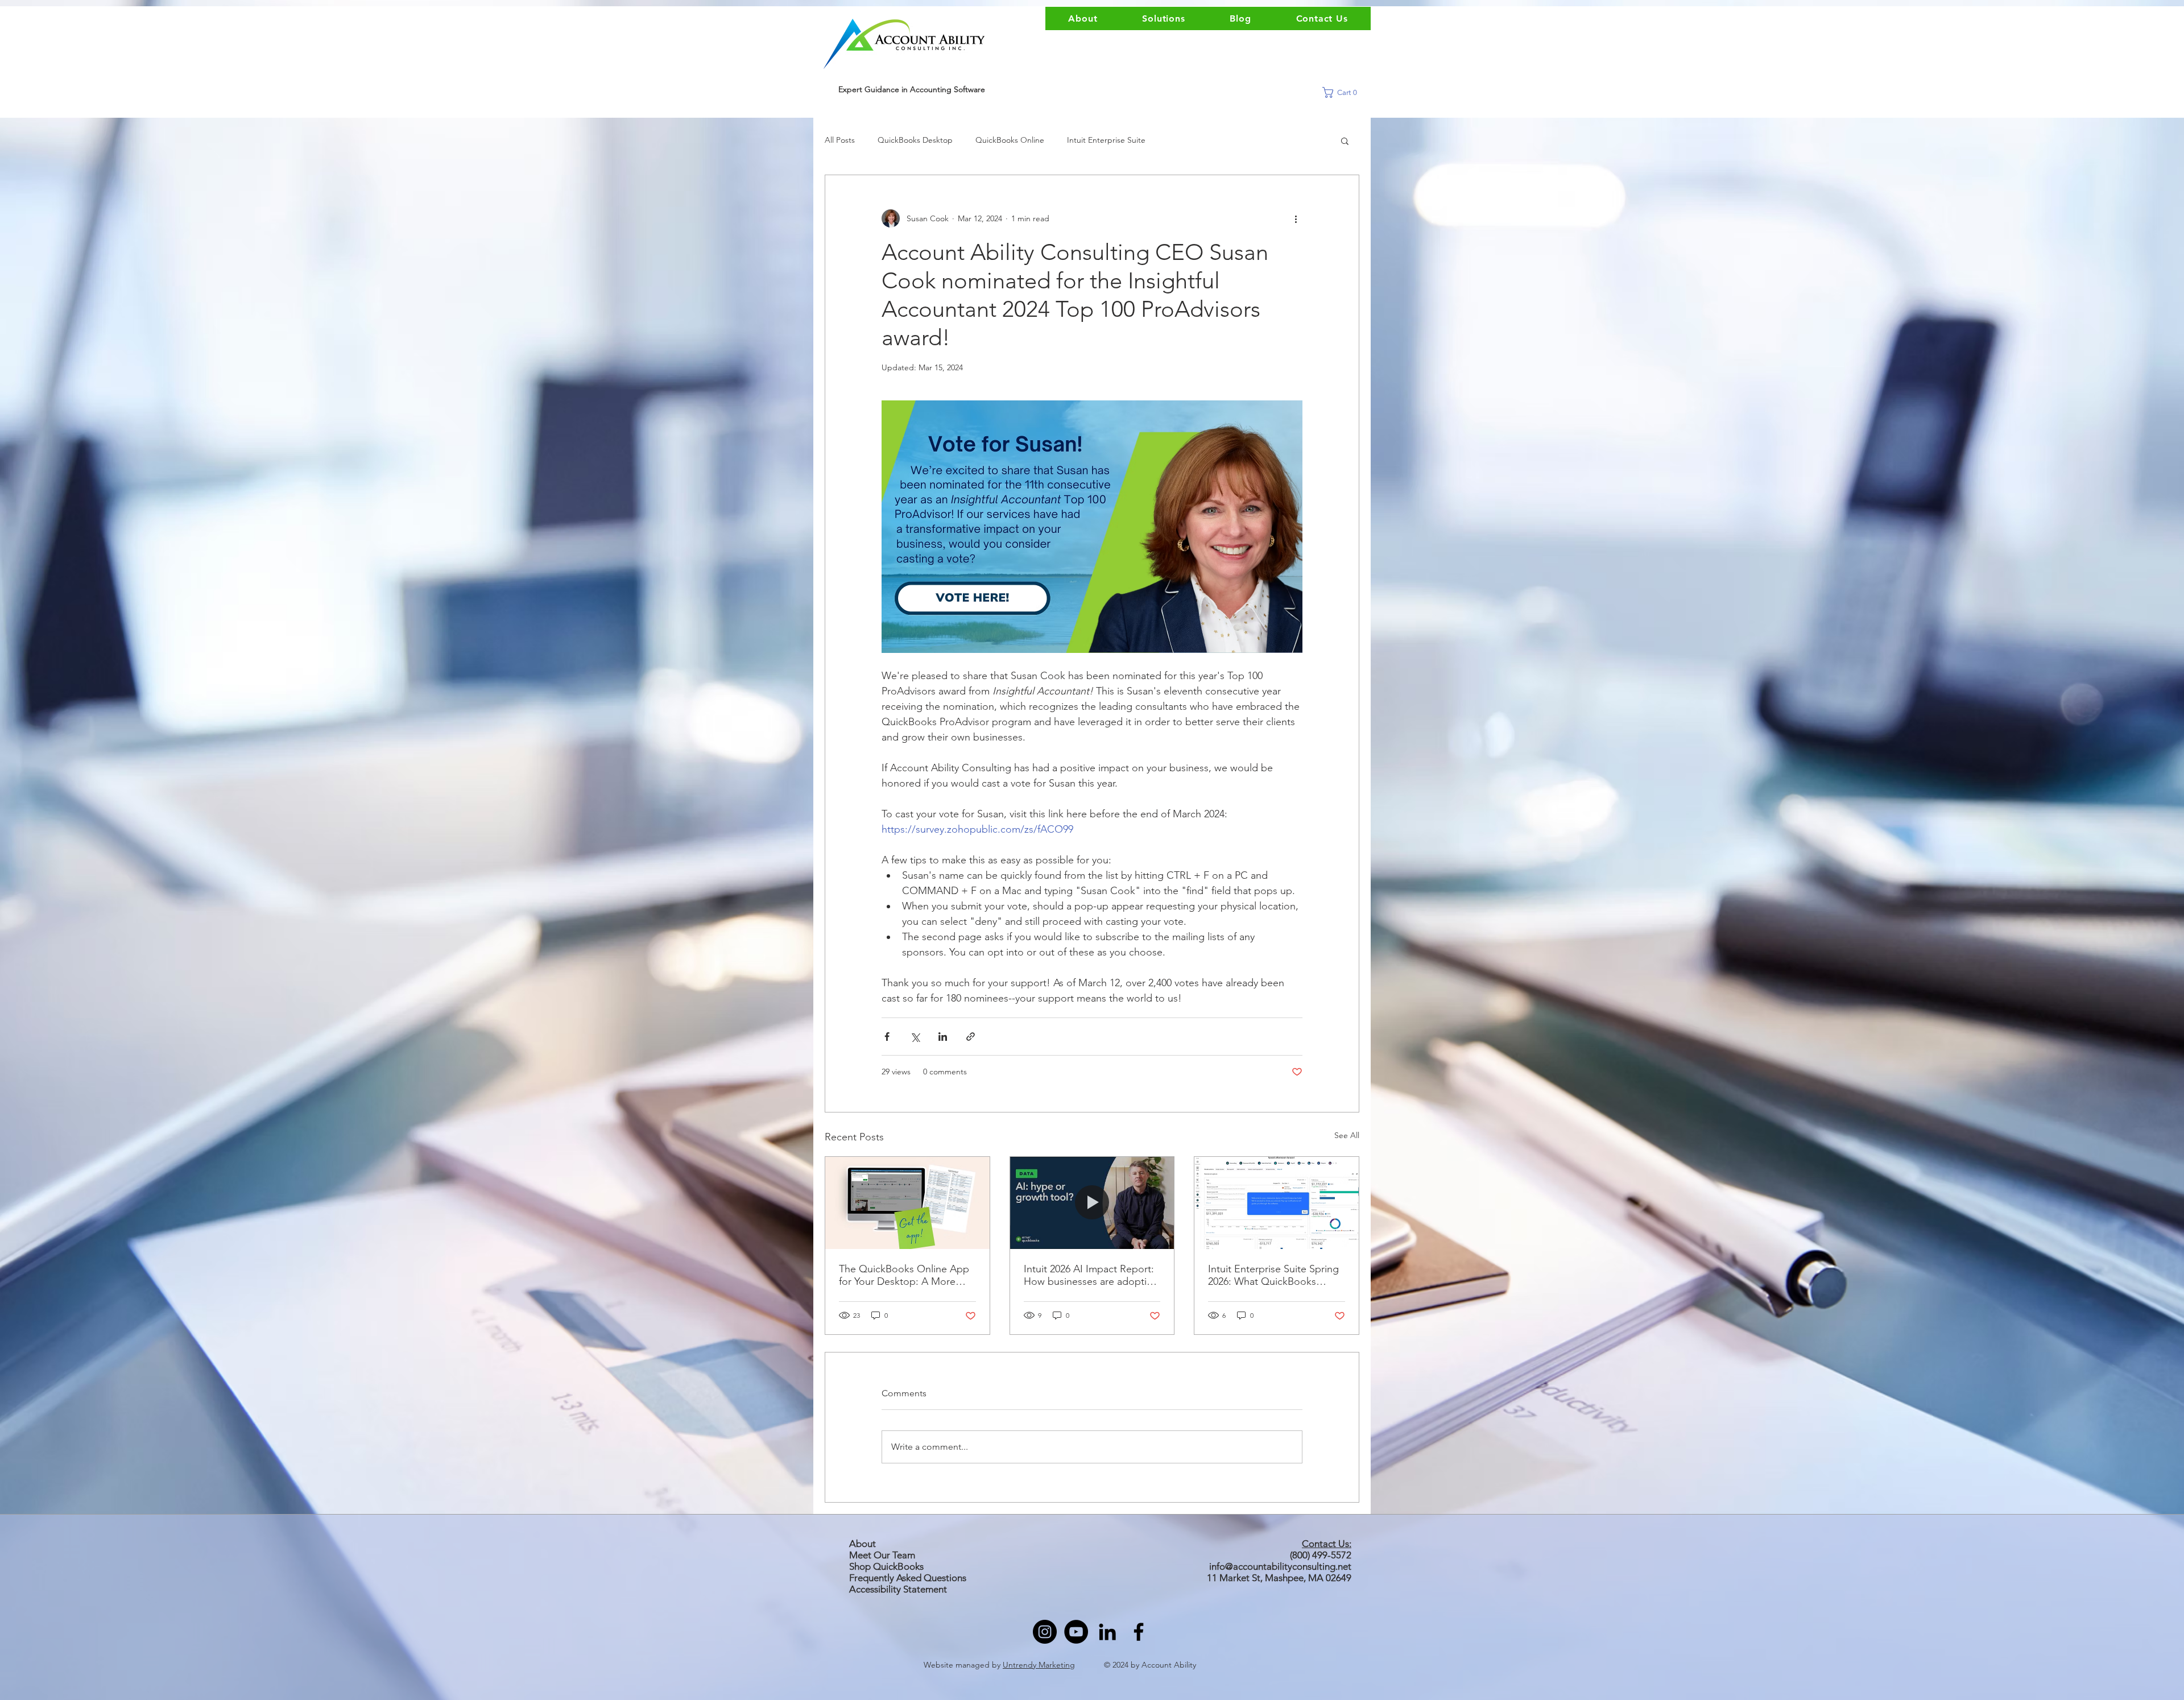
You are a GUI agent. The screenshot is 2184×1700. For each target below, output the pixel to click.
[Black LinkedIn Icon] (1107, 1632)
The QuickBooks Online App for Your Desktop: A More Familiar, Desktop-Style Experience (904, 1275)
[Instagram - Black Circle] (1045, 1632)
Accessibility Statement (898, 1589)
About (863, 1544)
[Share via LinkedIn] (943, 1037)
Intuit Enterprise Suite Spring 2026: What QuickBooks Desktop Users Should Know (1273, 1275)
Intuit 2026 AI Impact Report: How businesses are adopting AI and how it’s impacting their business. (1091, 1275)
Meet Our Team (882, 1555)
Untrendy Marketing (1039, 1665)
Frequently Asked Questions (908, 1578)
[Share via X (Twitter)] (915, 1037)
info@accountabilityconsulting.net (1280, 1566)
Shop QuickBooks (888, 1566)
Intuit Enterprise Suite (1106, 140)
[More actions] (1296, 218)
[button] (1344, 92)
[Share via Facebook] (887, 1037)
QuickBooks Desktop (915, 140)
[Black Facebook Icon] (1139, 1632)
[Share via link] (971, 1037)
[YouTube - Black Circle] (1076, 1632)
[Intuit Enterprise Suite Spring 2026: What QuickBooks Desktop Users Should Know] (1277, 1203)
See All (1347, 1135)
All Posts (840, 140)
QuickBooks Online (1010, 140)
